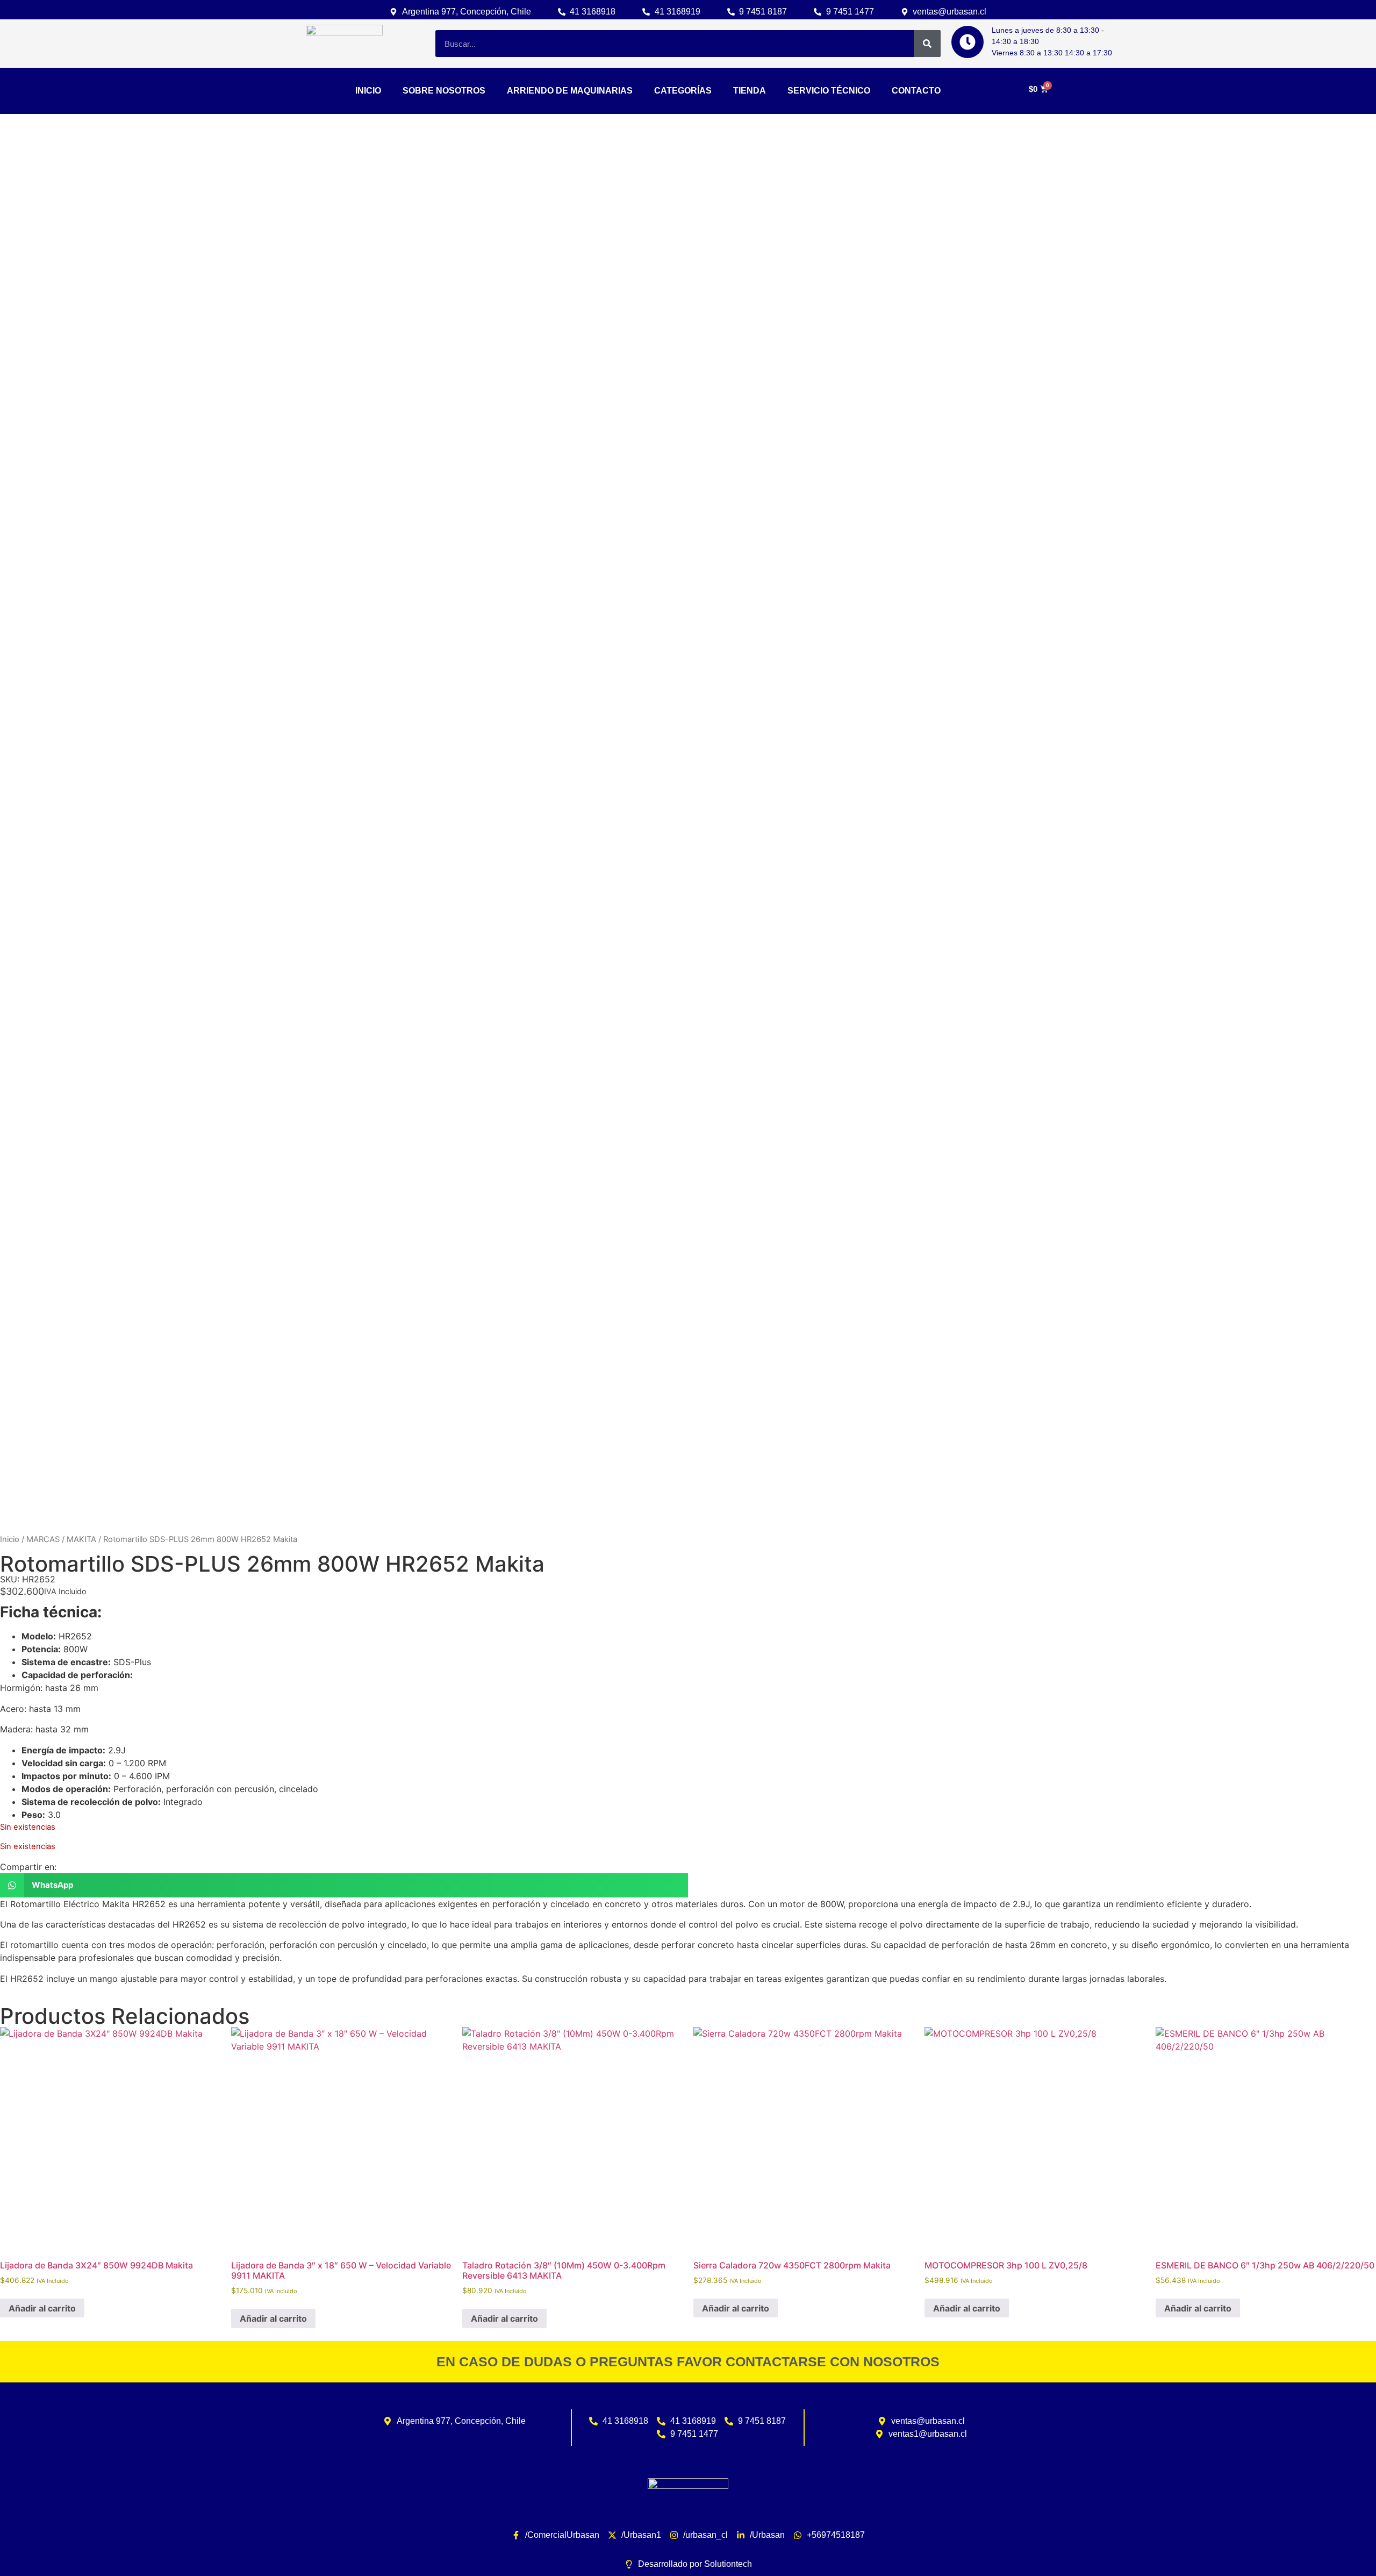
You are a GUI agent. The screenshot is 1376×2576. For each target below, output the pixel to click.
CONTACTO (916, 91)
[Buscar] (927, 44)
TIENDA (750, 91)
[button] (344, 1885)
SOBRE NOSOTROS (444, 91)
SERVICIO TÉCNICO (829, 91)
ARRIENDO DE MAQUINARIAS (570, 91)
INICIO (368, 91)
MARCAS (43, 1539)
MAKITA (81, 1539)
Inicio (10, 1539)
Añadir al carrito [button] (42, 2308)
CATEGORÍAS (683, 91)
